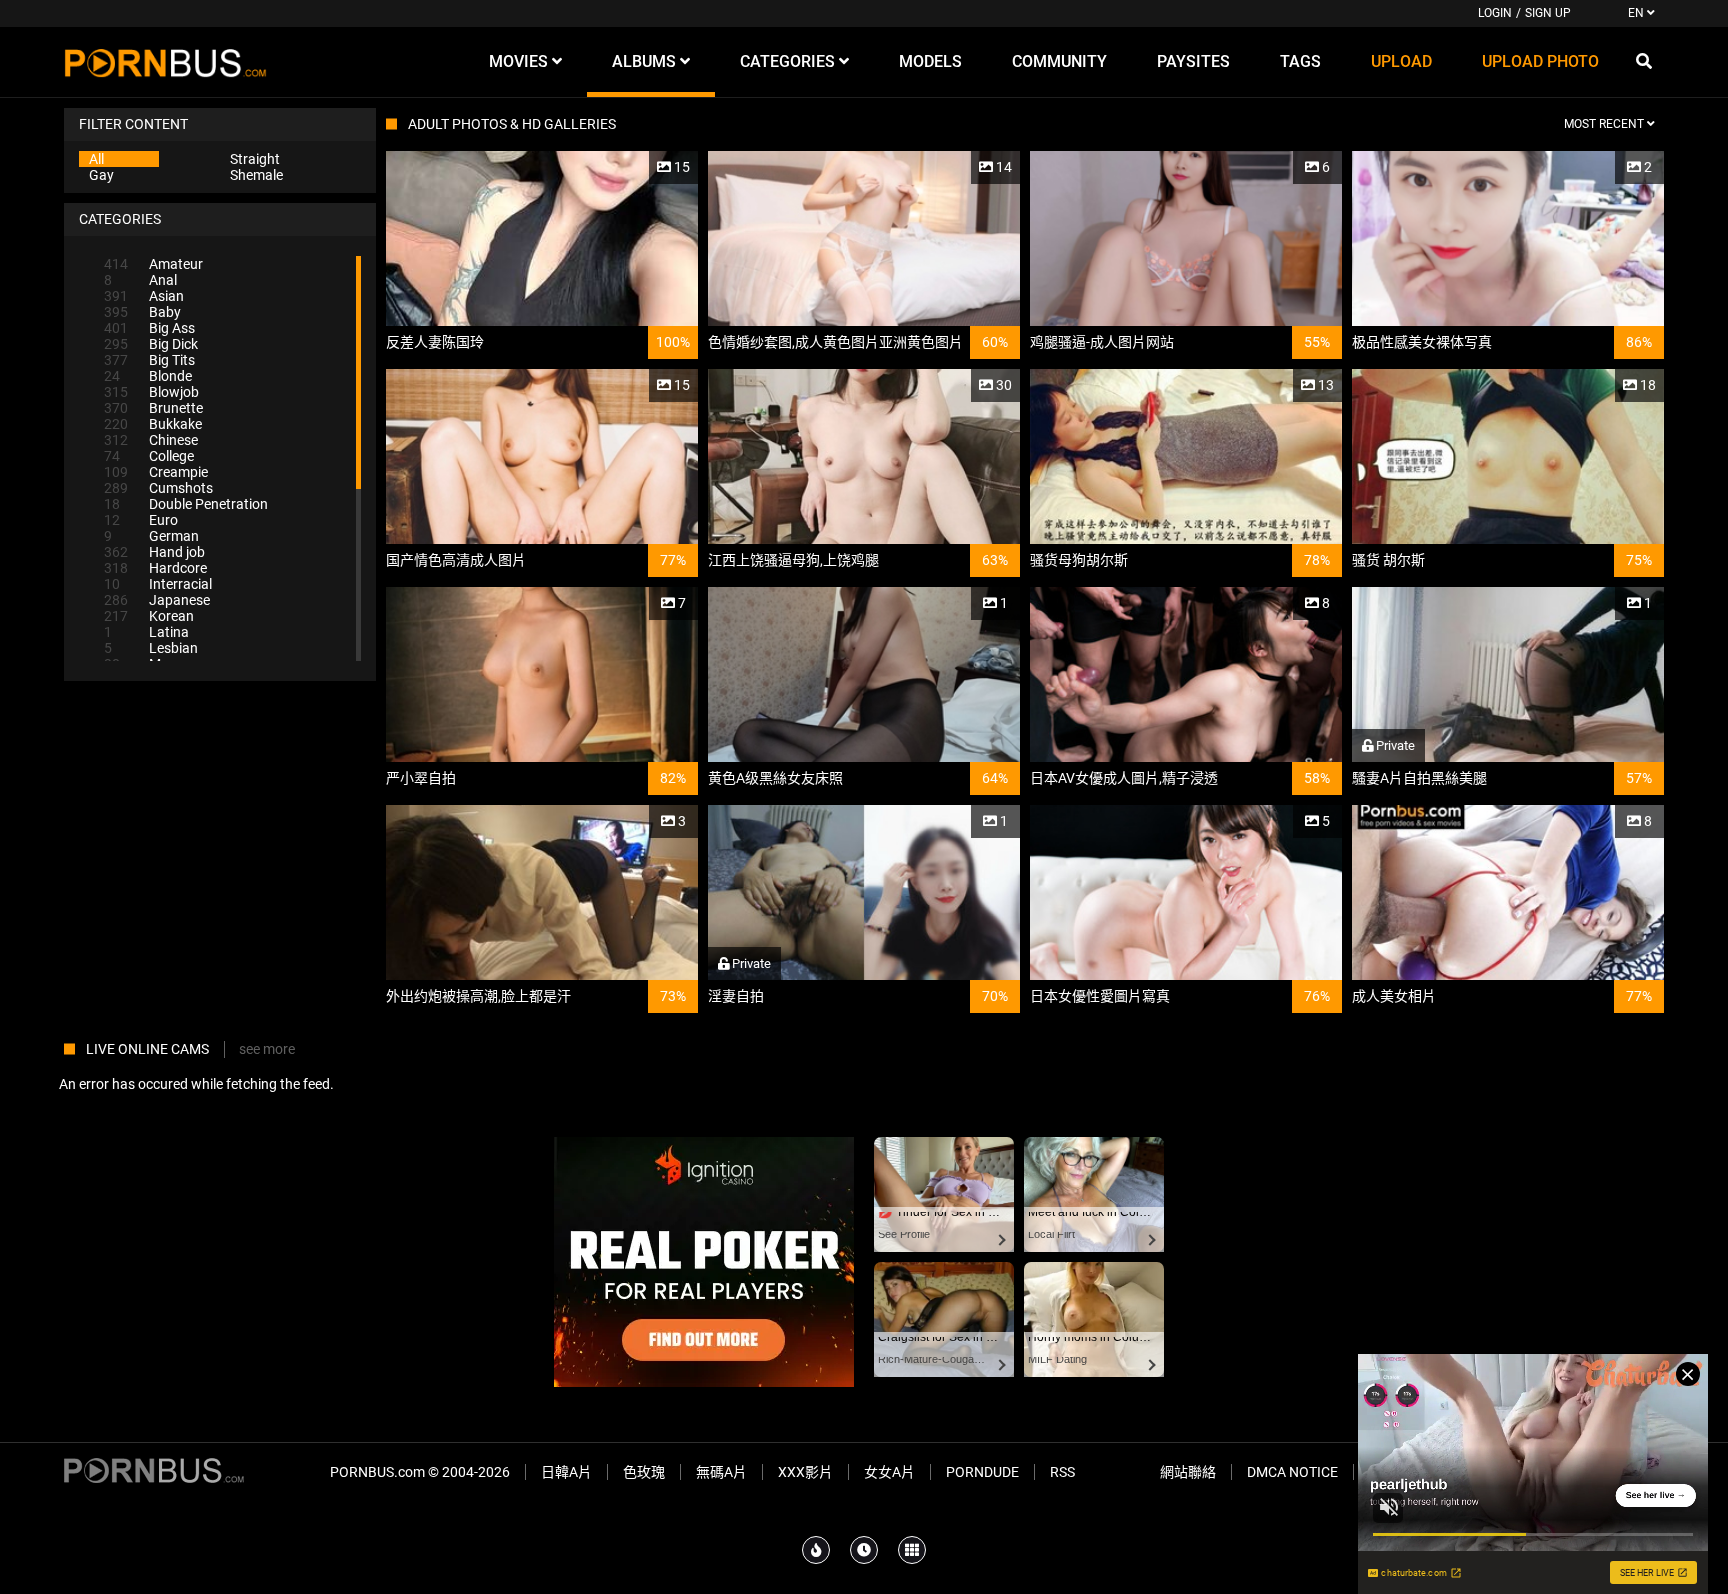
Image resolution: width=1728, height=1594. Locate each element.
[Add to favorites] (635, 167)
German (151, 536)
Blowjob (151, 392)
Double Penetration (186, 504)
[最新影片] (864, 1550)
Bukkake (153, 424)
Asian (144, 296)
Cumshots (158, 488)
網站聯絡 (1188, 1472)
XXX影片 (805, 1472)
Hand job (154, 552)
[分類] (912, 1550)
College (149, 456)
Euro (141, 520)
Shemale (256, 175)
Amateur (153, 264)
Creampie (156, 472)
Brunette (153, 408)
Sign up (1548, 13)
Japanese (157, 600)
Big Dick (151, 344)
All (96, 159)
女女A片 (889, 1472)
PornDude (982, 1472)
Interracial (158, 584)
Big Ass (149, 328)
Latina (146, 632)
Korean (149, 616)
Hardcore (155, 568)
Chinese (151, 440)
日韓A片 (566, 1472)
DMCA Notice (1292, 1472)
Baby (142, 312)
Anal (140, 280)
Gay (101, 175)
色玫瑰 (644, 1472)
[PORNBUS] (165, 62)
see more (267, 1049)
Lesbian (151, 648)
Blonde (148, 376)
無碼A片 (721, 1472)
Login (1495, 13)
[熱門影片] (816, 1550)
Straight (255, 159)
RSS (1062, 1472)
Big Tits (149, 360)
